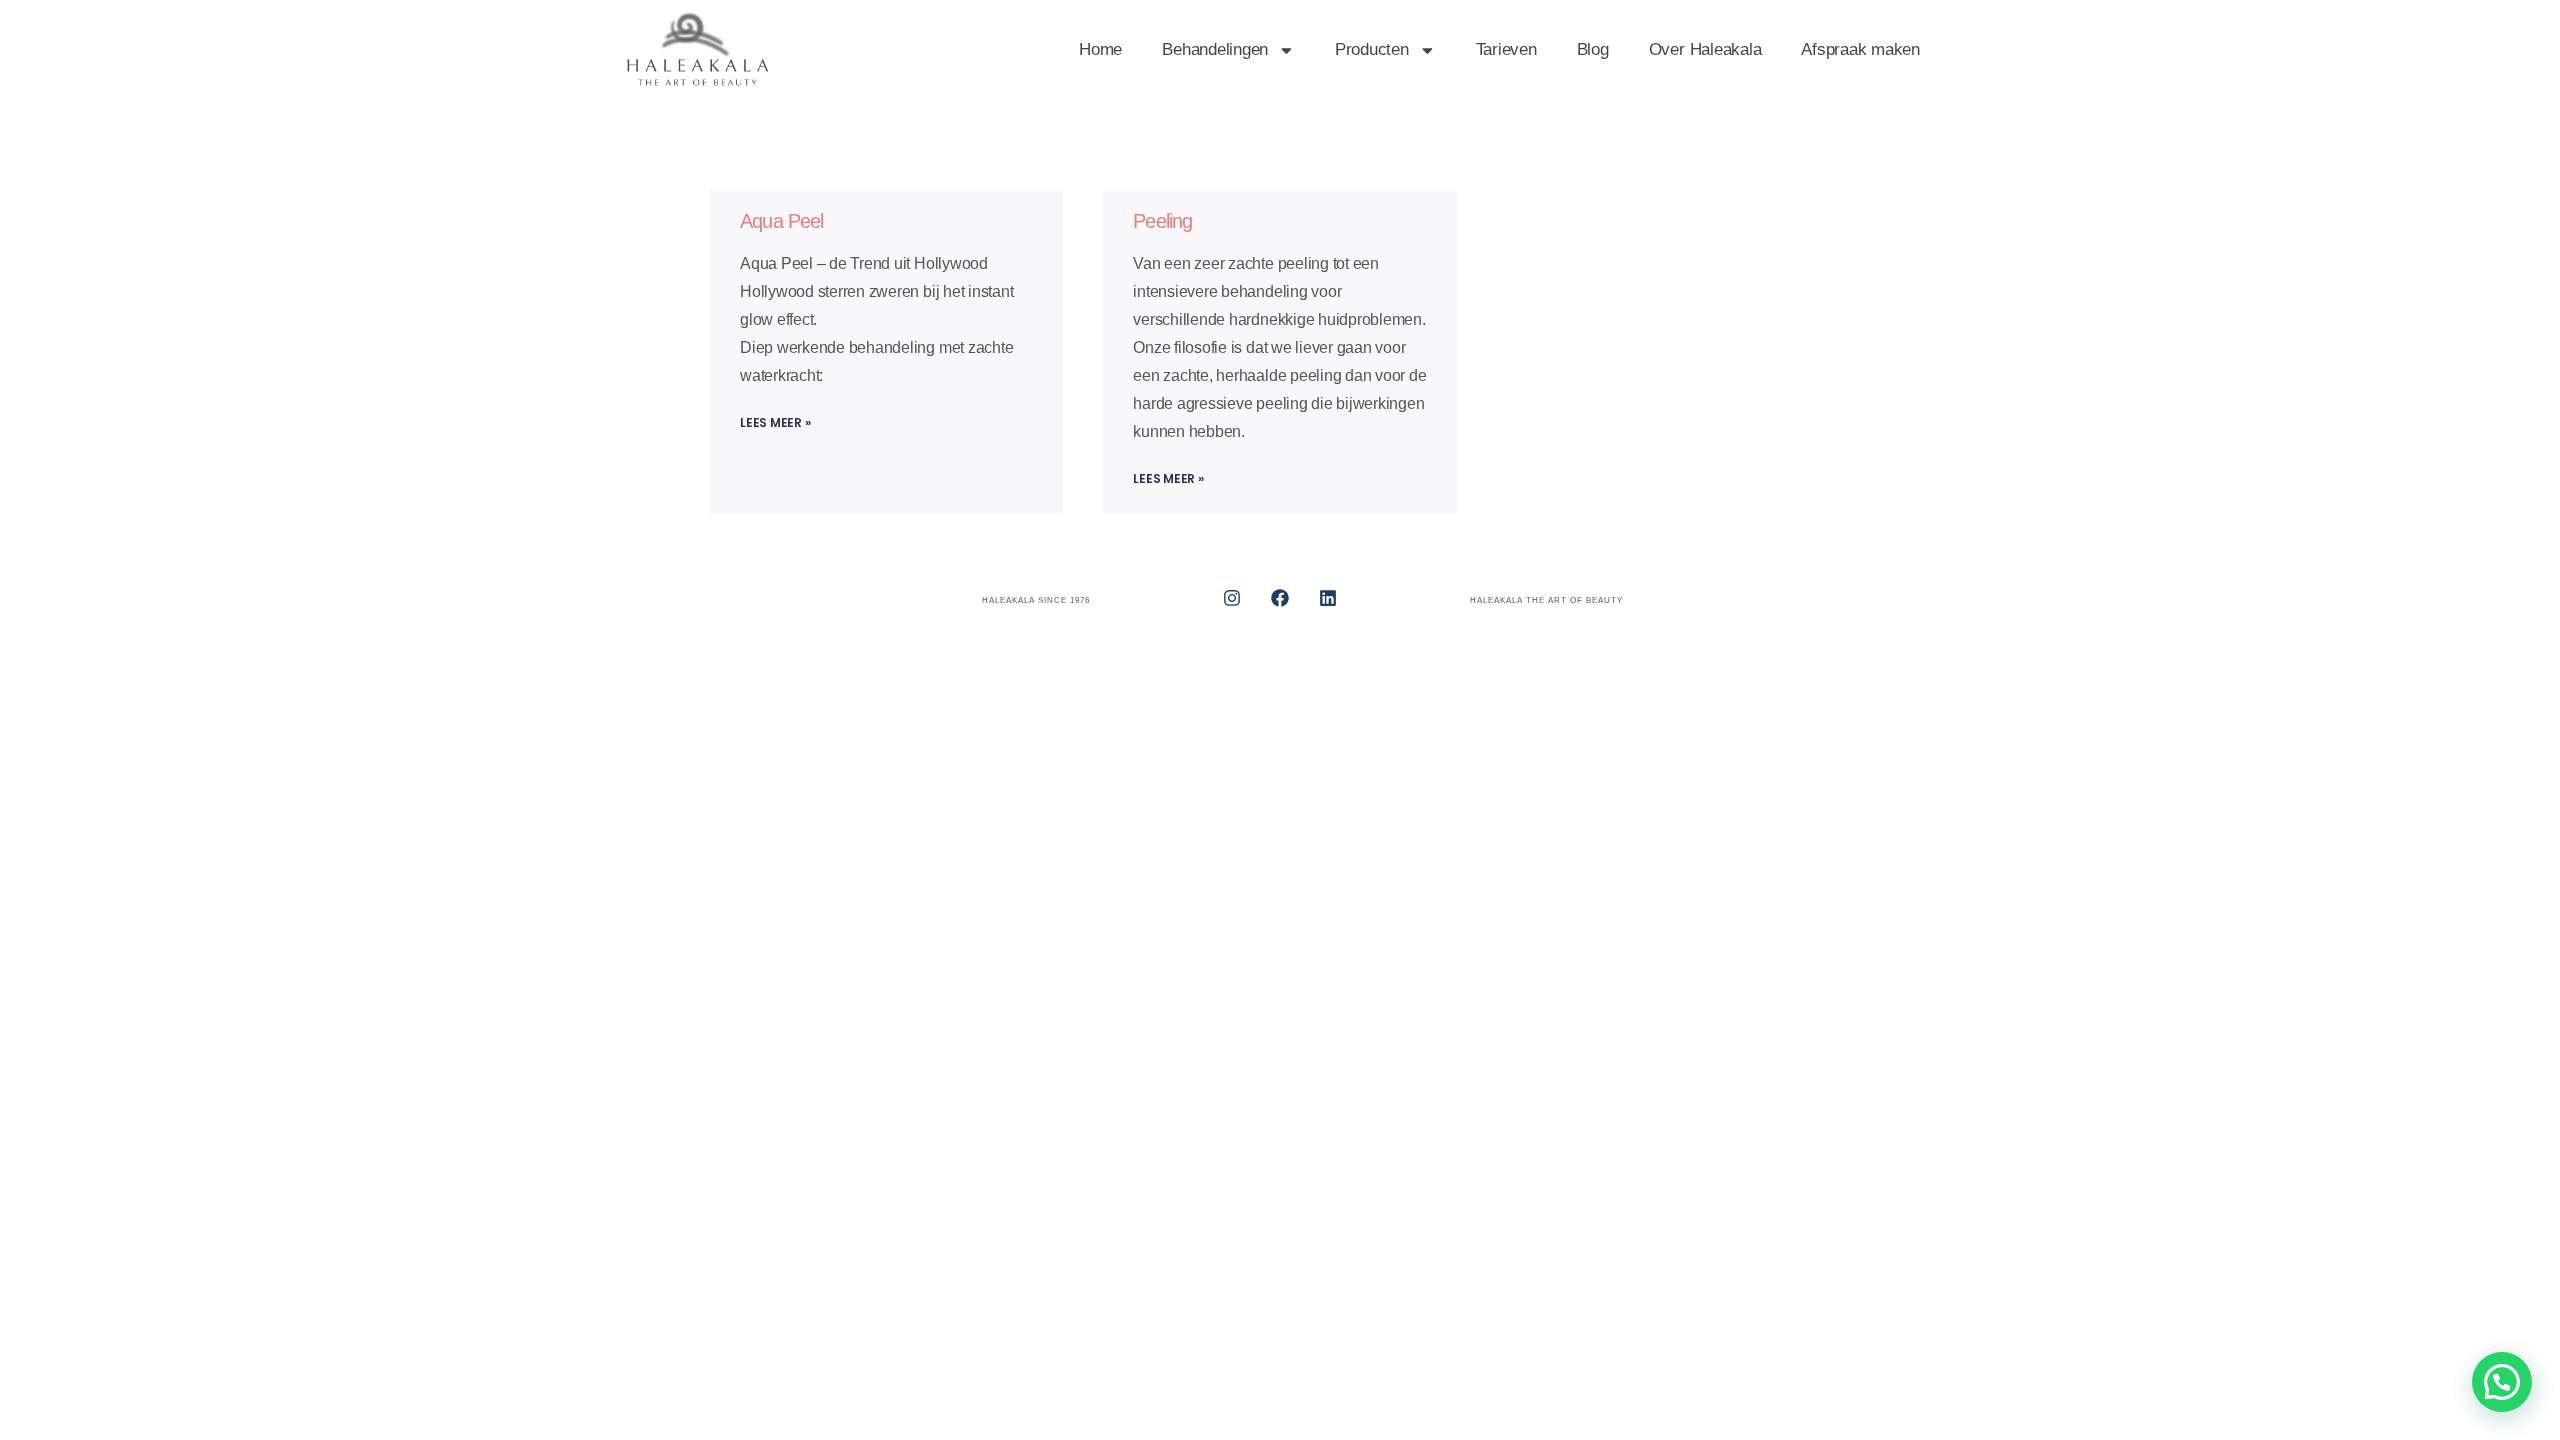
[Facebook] (1280, 598)
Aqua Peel (782, 221)
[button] (2502, 1382)
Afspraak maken (1860, 49)
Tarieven (1506, 49)
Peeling (1162, 221)
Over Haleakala (1705, 49)
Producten (1372, 49)
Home (1100, 49)
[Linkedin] (1328, 598)
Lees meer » (775, 422)
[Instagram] (1232, 598)
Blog (1593, 49)
